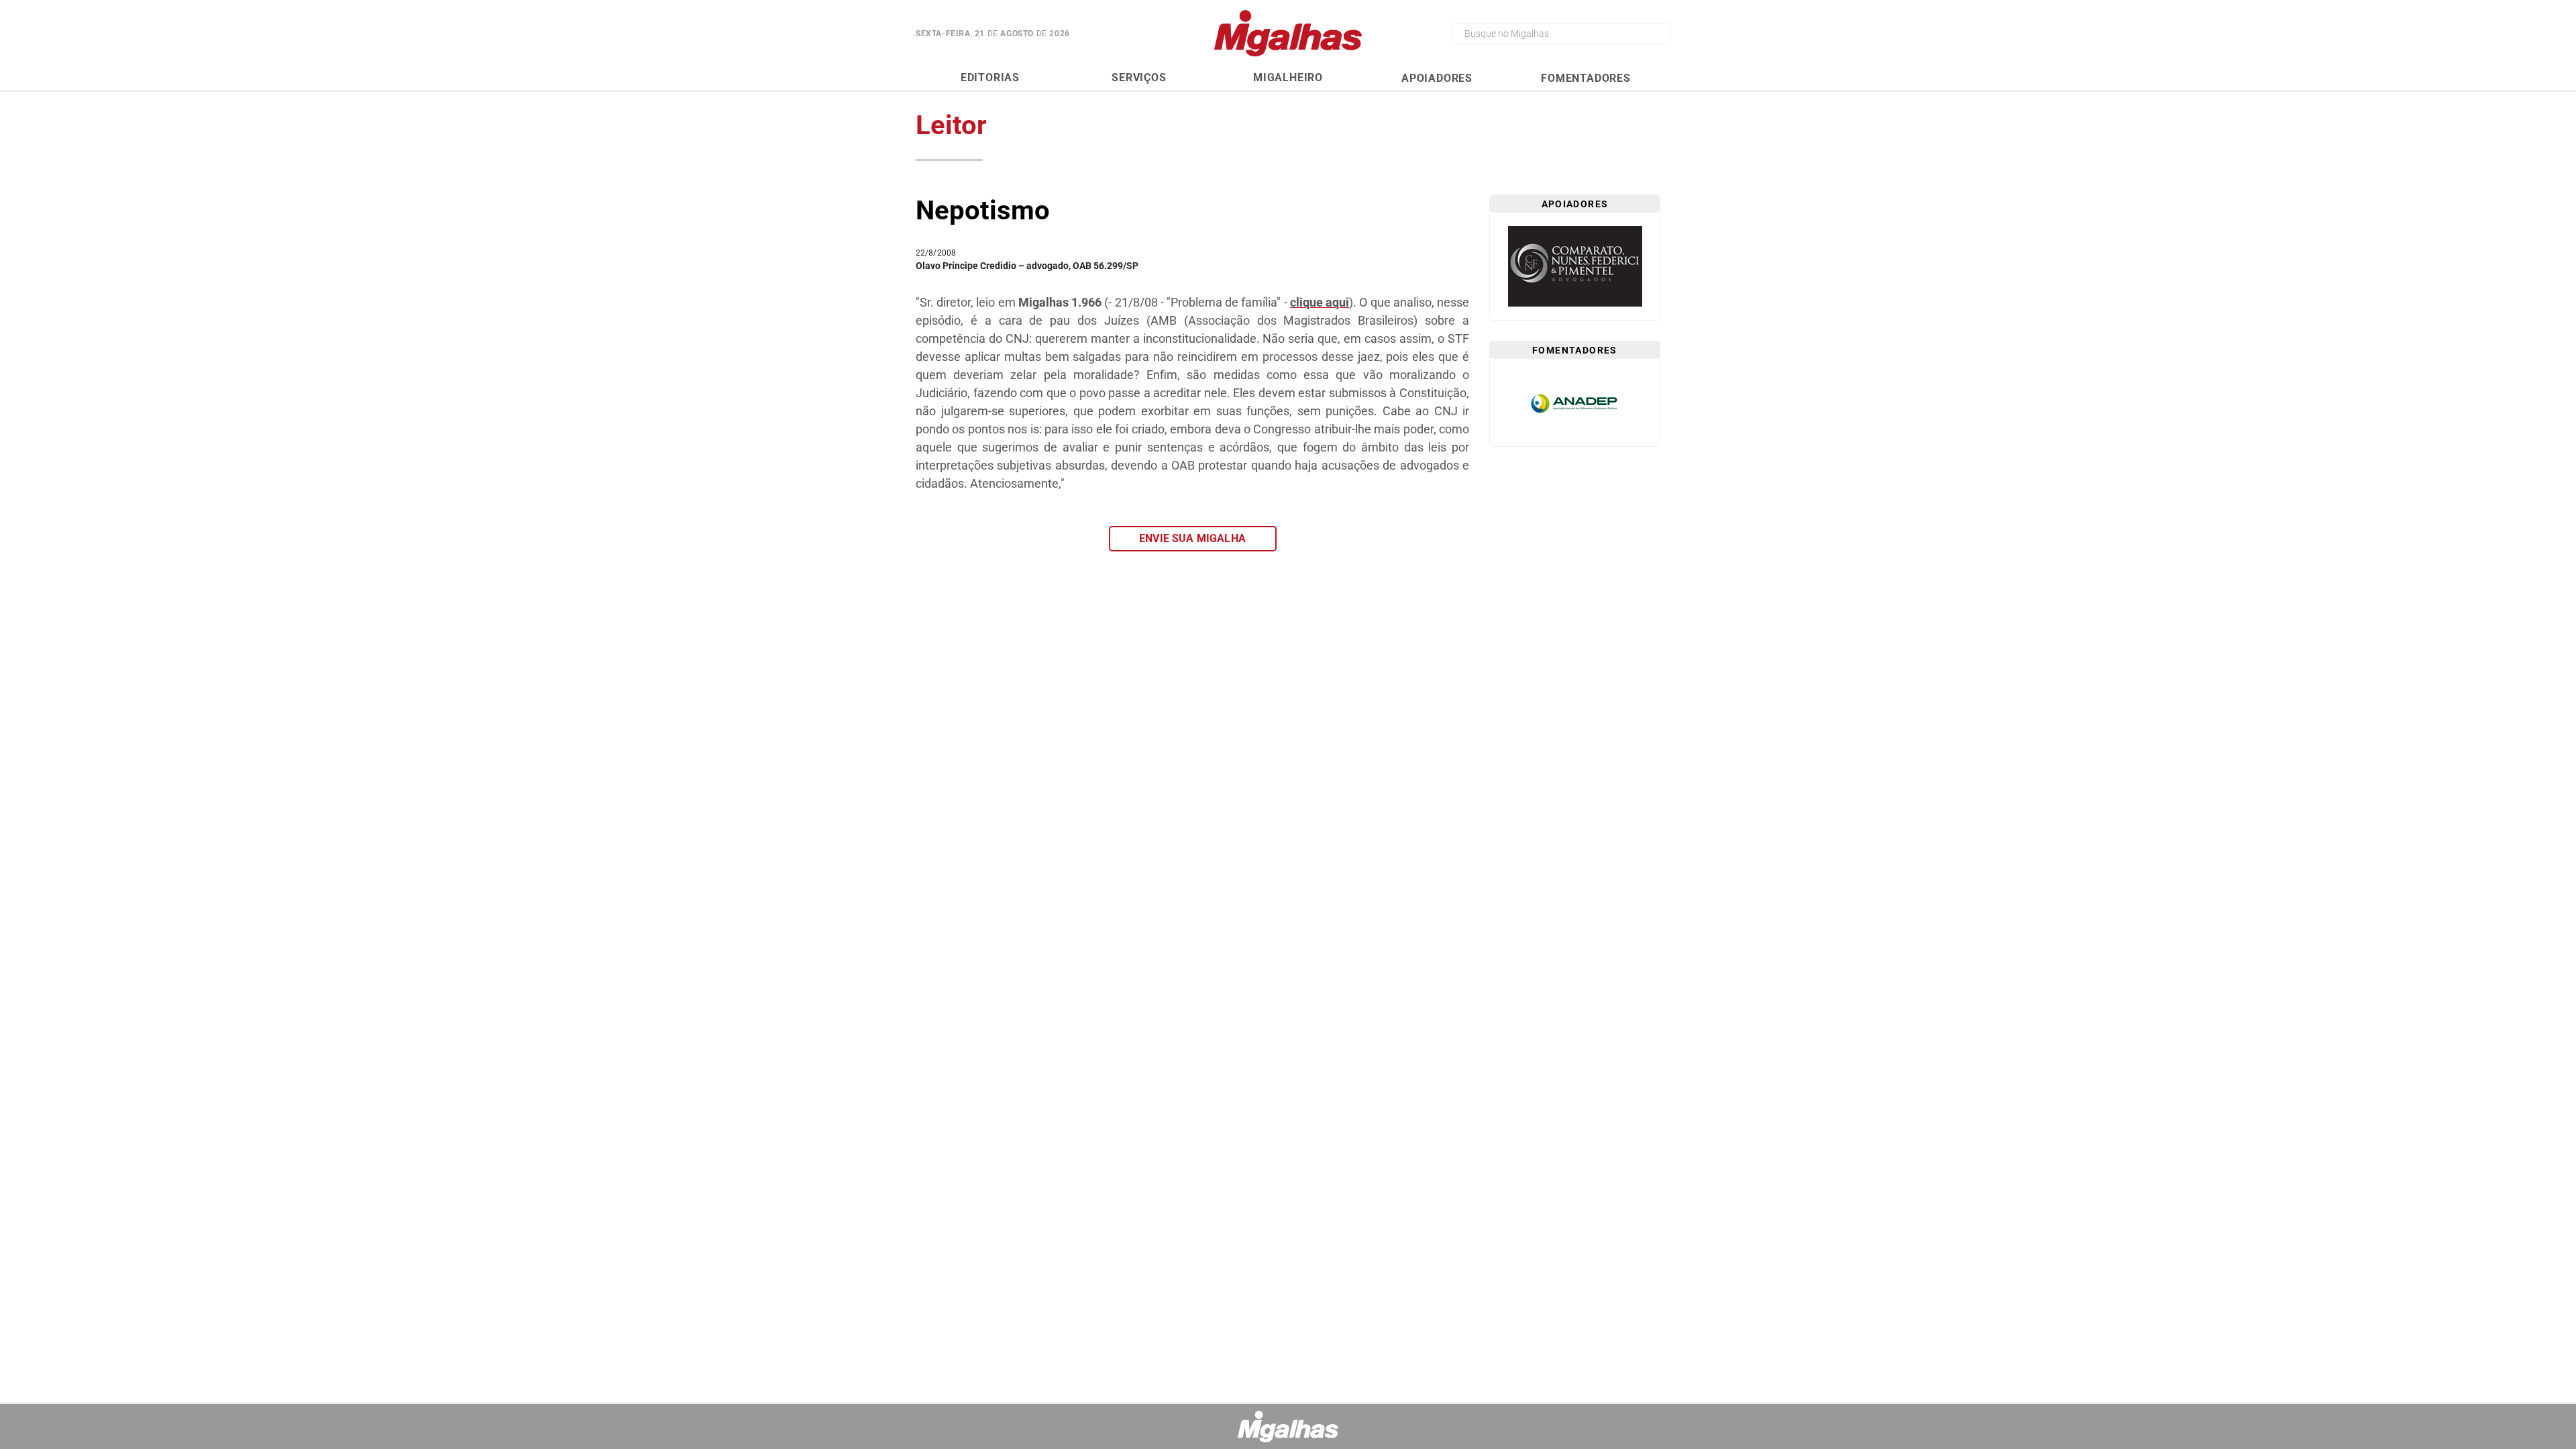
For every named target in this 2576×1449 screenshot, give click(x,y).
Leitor (951, 125)
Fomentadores (1586, 78)
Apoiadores (1437, 78)
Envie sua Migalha (1192, 538)
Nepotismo (983, 210)
